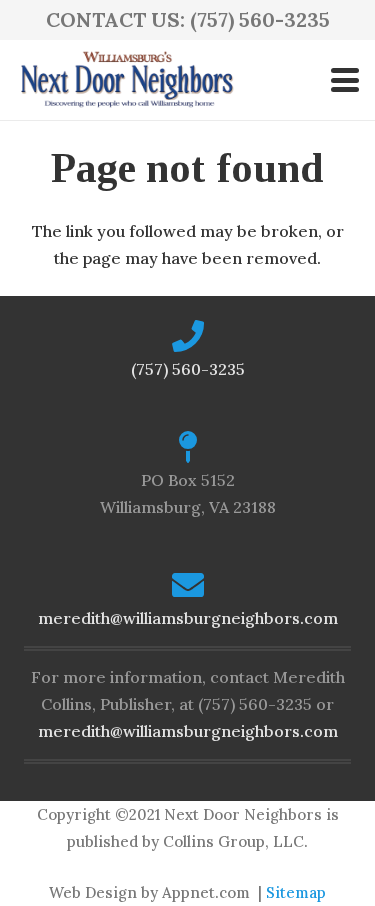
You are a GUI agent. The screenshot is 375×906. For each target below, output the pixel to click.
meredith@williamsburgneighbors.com (188, 618)
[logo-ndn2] (126, 80)
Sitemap (296, 892)
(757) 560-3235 (188, 369)
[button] (345, 80)
